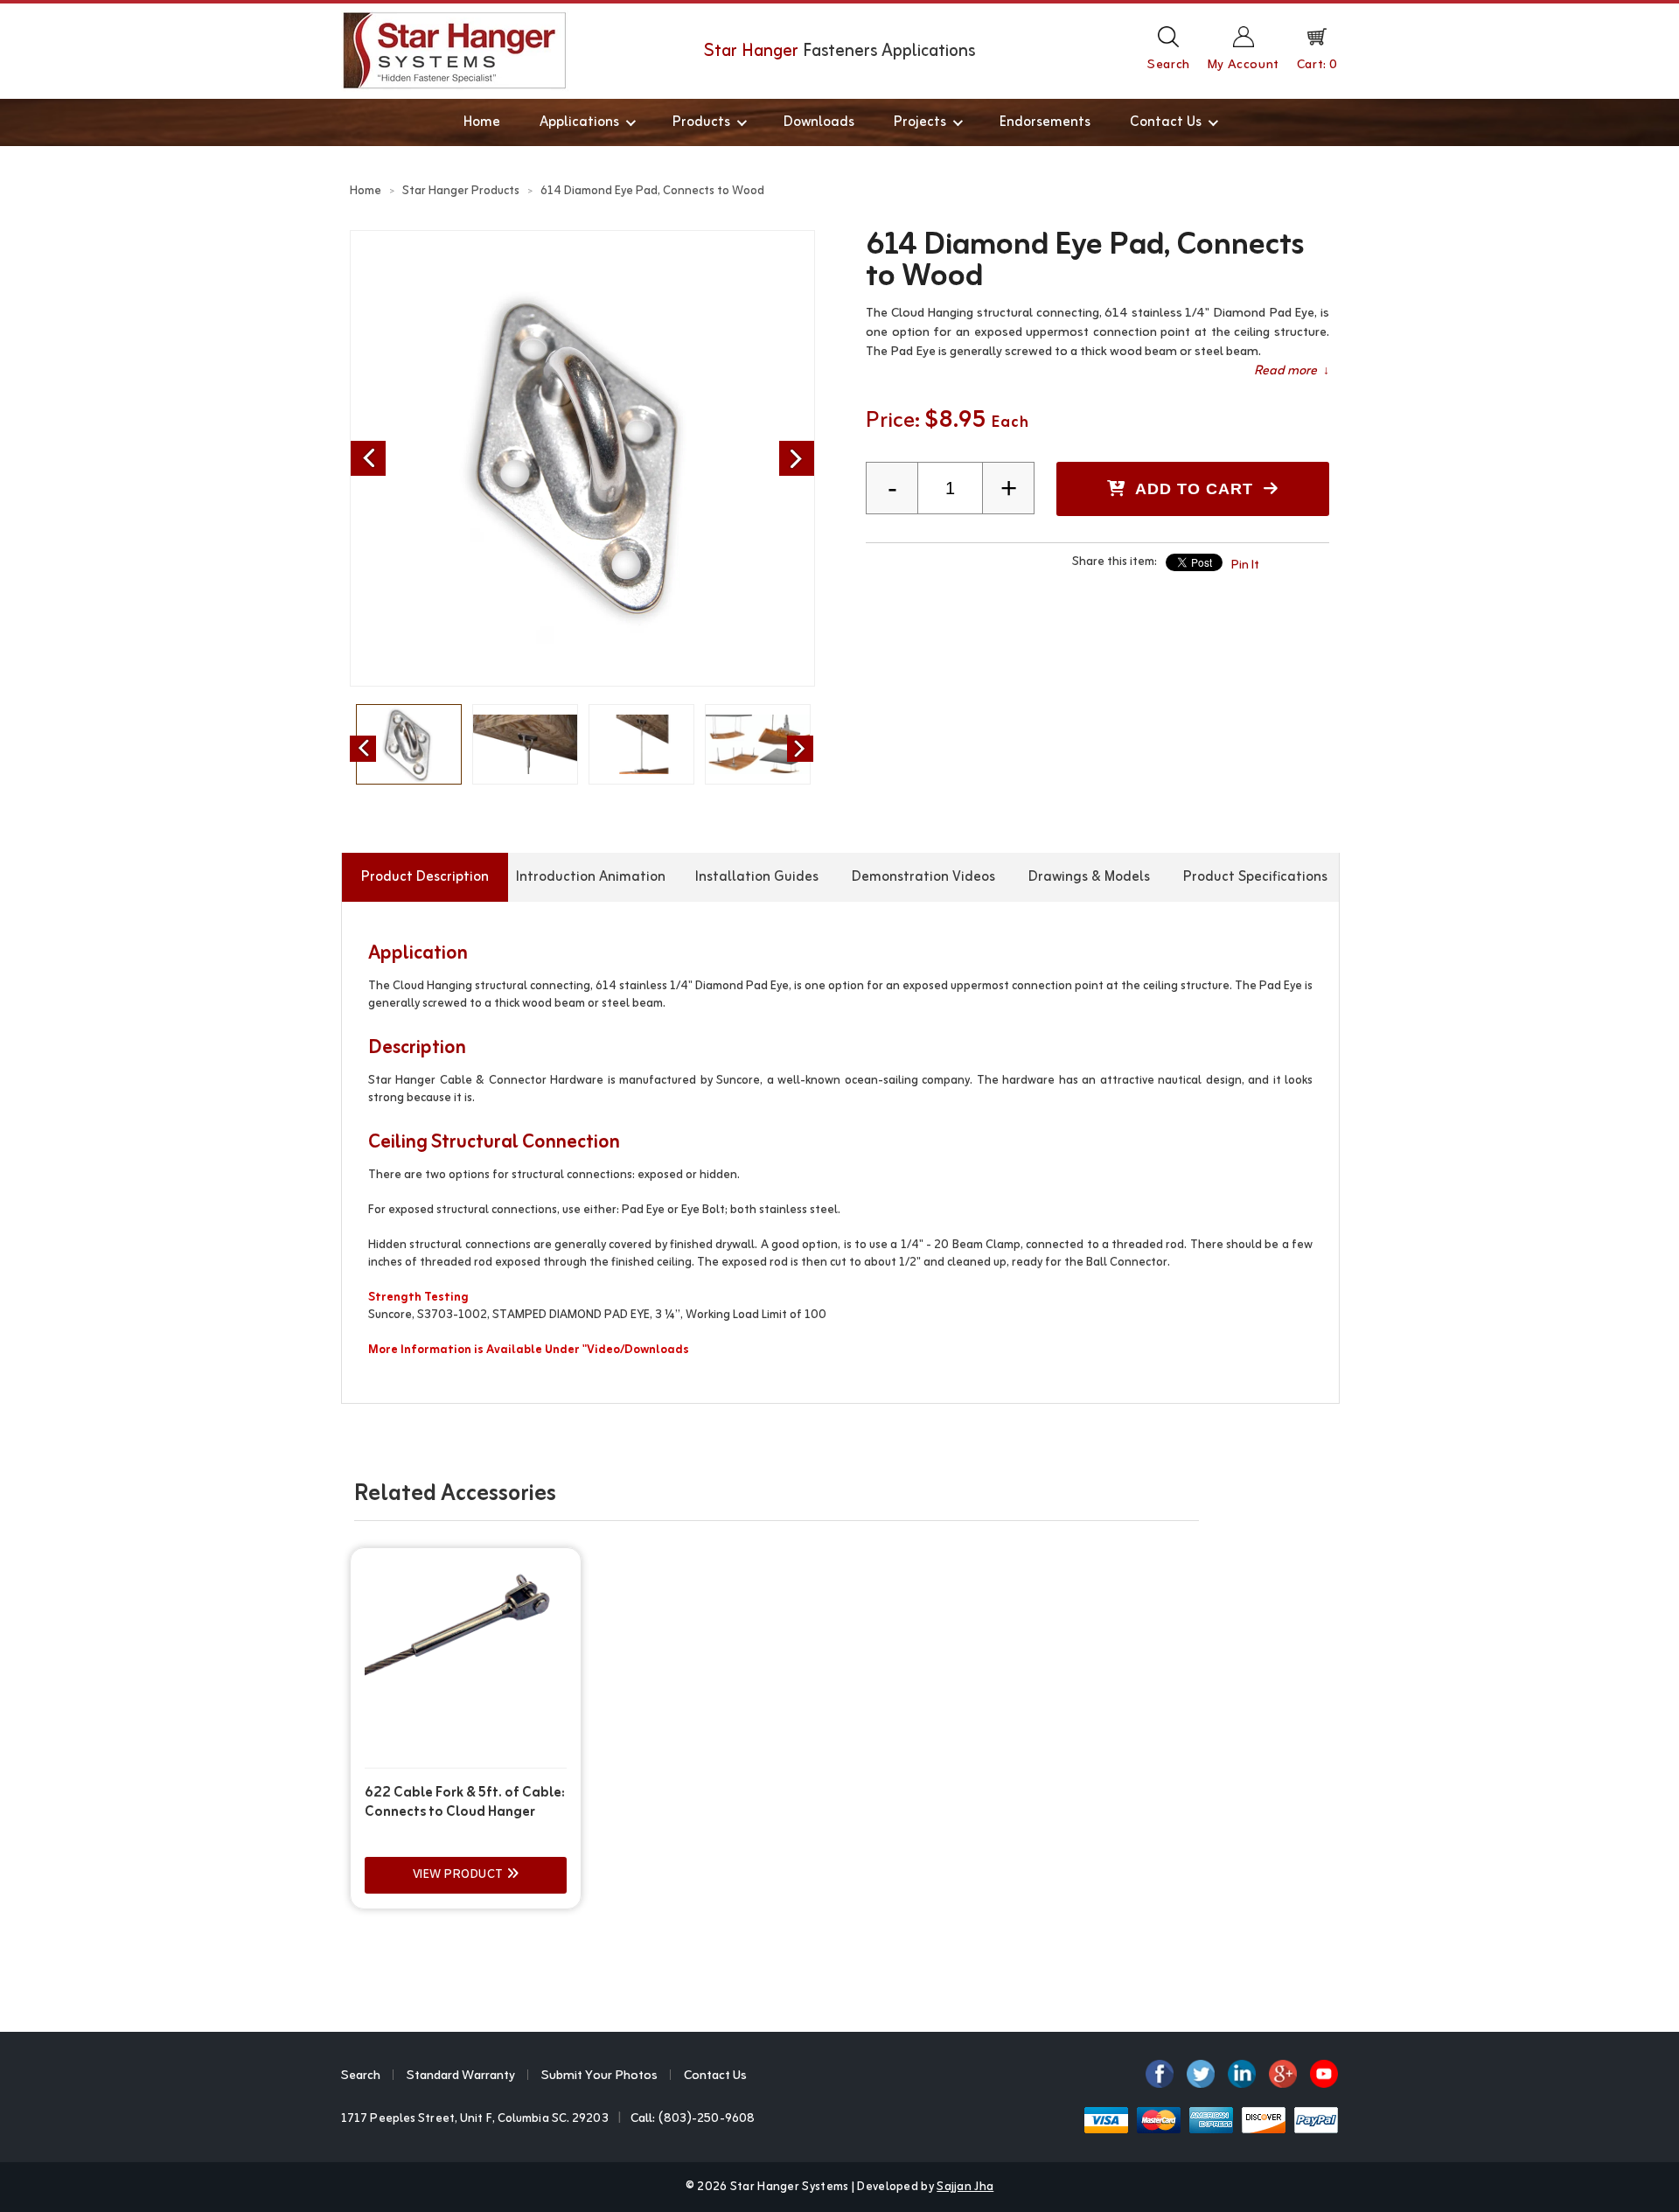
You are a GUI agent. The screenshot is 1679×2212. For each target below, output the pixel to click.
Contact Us (1166, 122)
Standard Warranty (461, 2076)
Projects (920, 122)
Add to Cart (1195, 489)
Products (701, 122)
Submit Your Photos (599, 2076)
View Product (460, 1875)
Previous (368, 458)
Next (797, 458)
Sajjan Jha (965, 2187)
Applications (579, 122)
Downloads (819, 122)
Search (361, 2076)
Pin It (1245, 565)
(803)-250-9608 (707, 2119)
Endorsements (1045, 122)
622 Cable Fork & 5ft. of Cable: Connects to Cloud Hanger (465, 1803)
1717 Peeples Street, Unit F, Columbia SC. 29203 (475, 2119)
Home (482, 122)
